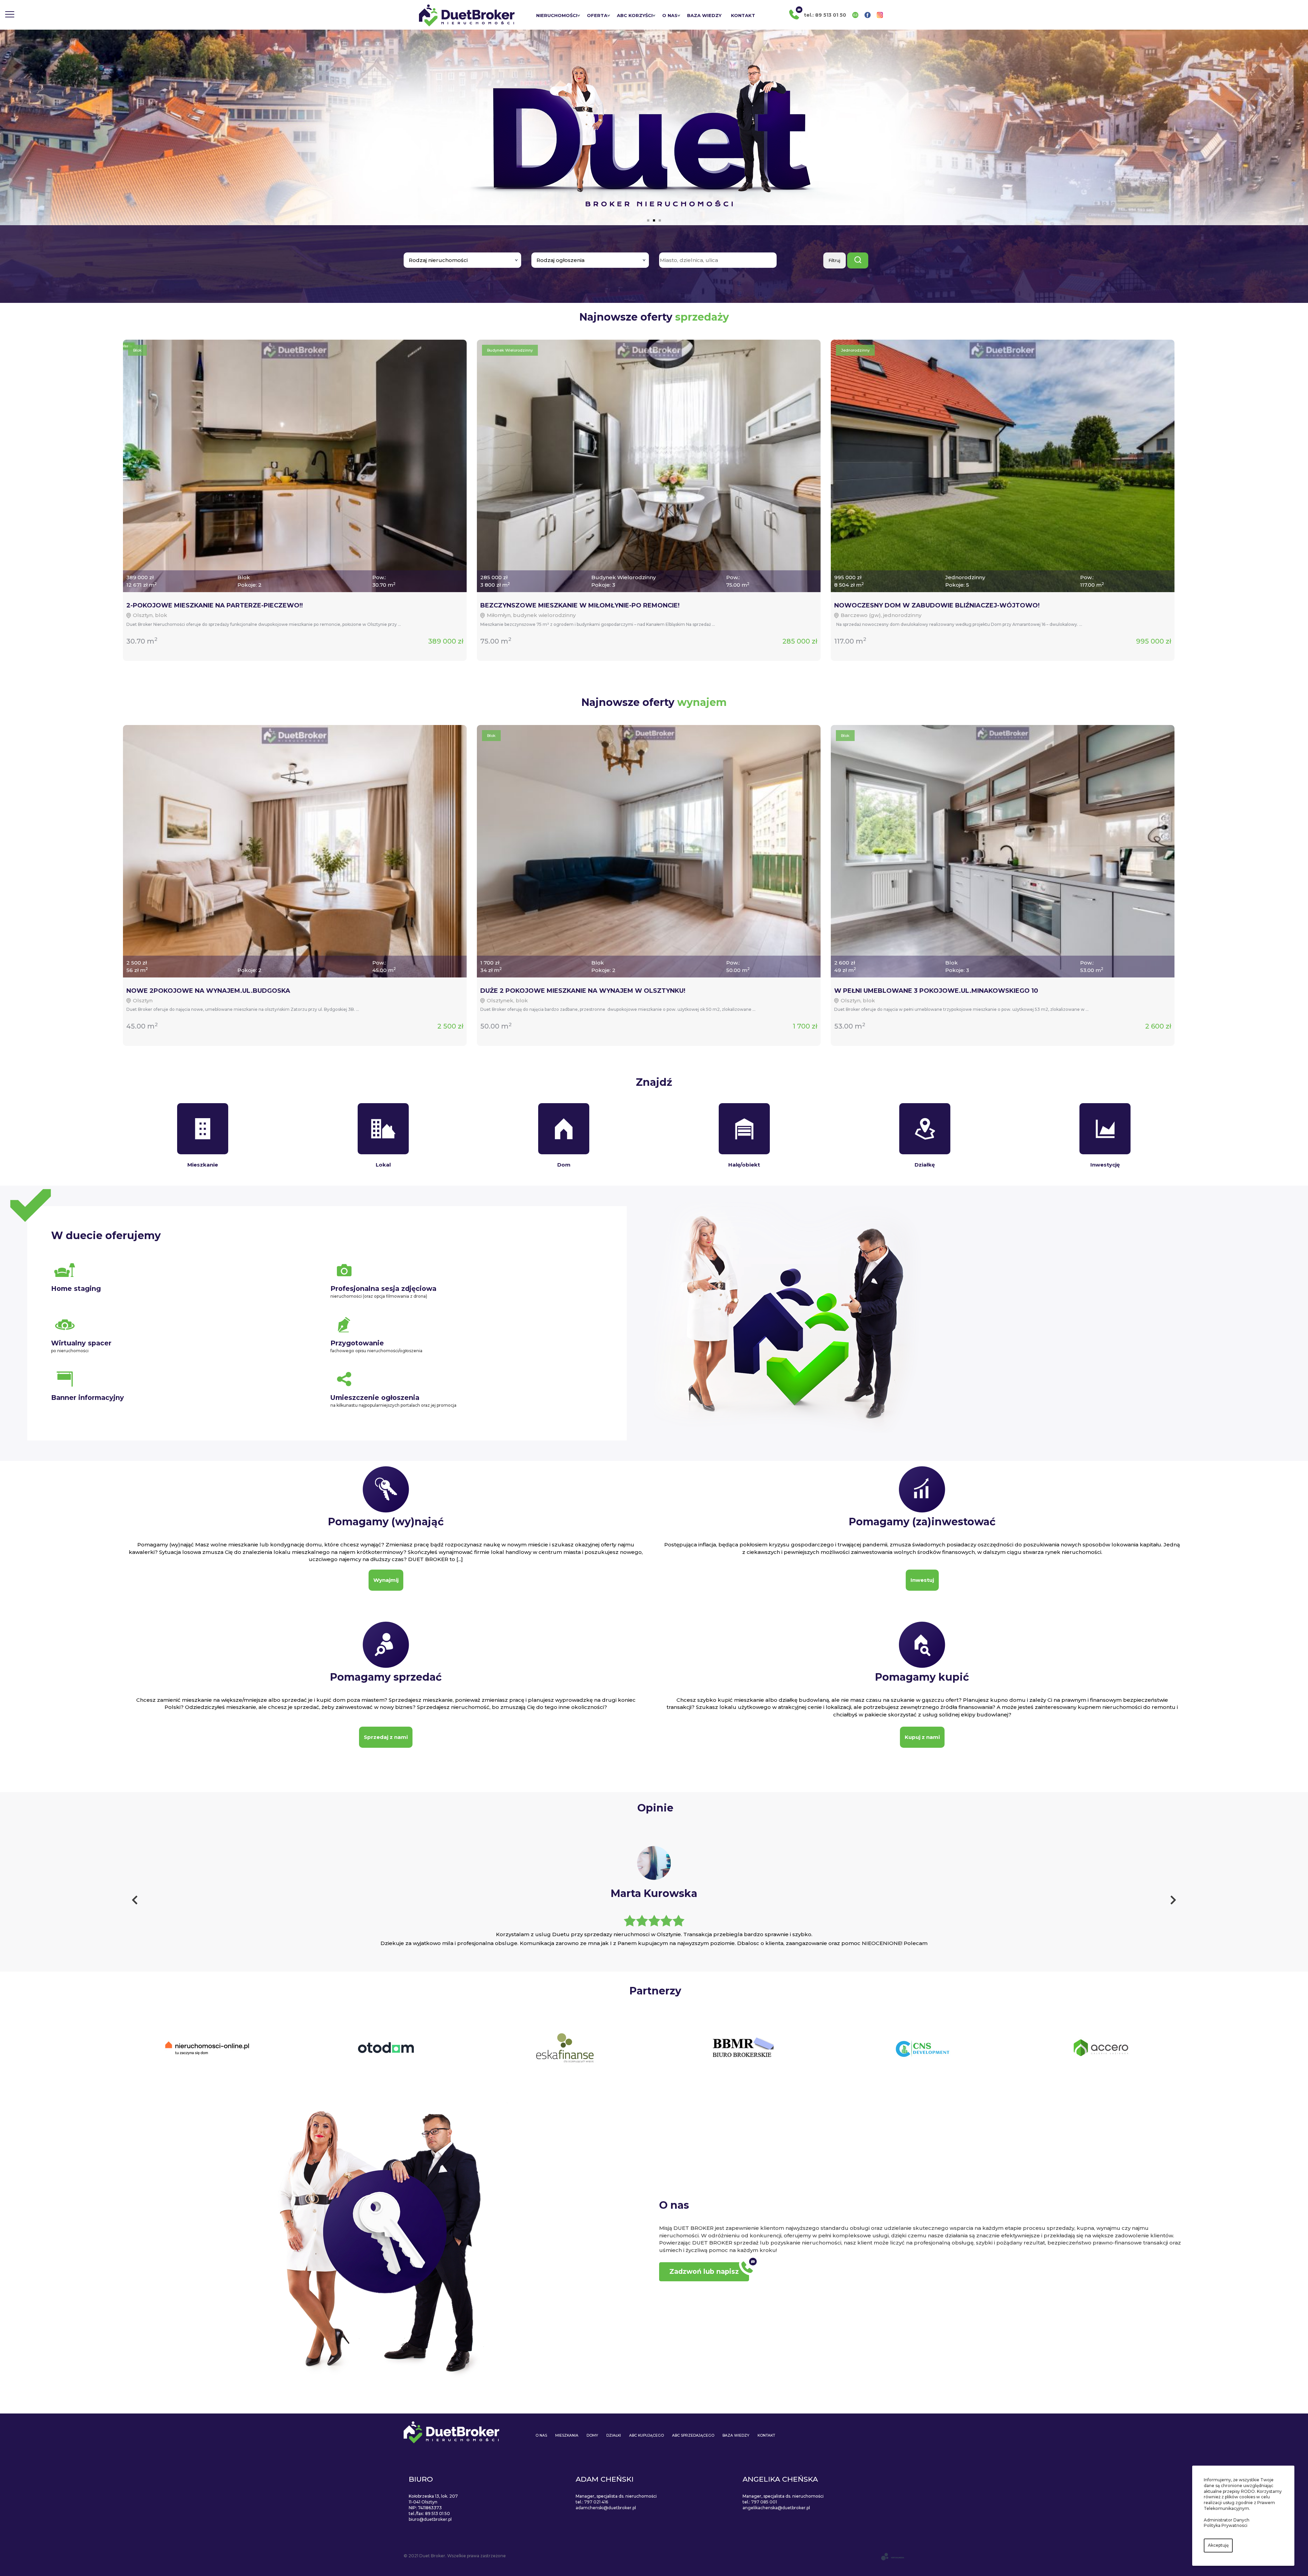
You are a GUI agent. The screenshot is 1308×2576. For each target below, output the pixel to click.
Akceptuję (1218, 2545)
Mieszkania (567, 2435)
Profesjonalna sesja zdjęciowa (383, 1289)
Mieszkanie (203, 1165)
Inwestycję (1105, 1165)
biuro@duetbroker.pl (430, 2519)
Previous (135, 1902)
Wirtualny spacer (81, 1343)
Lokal (383, 1165)
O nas (670, 15)
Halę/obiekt (744, 1165)
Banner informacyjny (88, 1398)
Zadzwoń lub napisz (704, 2271)
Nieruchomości (557, 15)
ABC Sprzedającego (693, 2435)
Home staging (76, 1289)
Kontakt (743, 15)
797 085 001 (764, 2502)
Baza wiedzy (704, 15)
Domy (592, 2435)
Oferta (597, 15)
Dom (564, 1165)
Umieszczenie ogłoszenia (375, 1398)
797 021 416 (596, 2502)
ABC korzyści (635, 15)
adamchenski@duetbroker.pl (606, 2508)
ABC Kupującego (647, 2435)
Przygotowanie (357, 1343)
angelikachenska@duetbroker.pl (776, 2508)
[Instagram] (880, 15)
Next (1173, 1902)
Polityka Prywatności (1226, 2525)
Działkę (925, 1165)
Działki (614, 2435)
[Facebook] (868, 15)
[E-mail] (855, 15)
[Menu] (10, 15)
